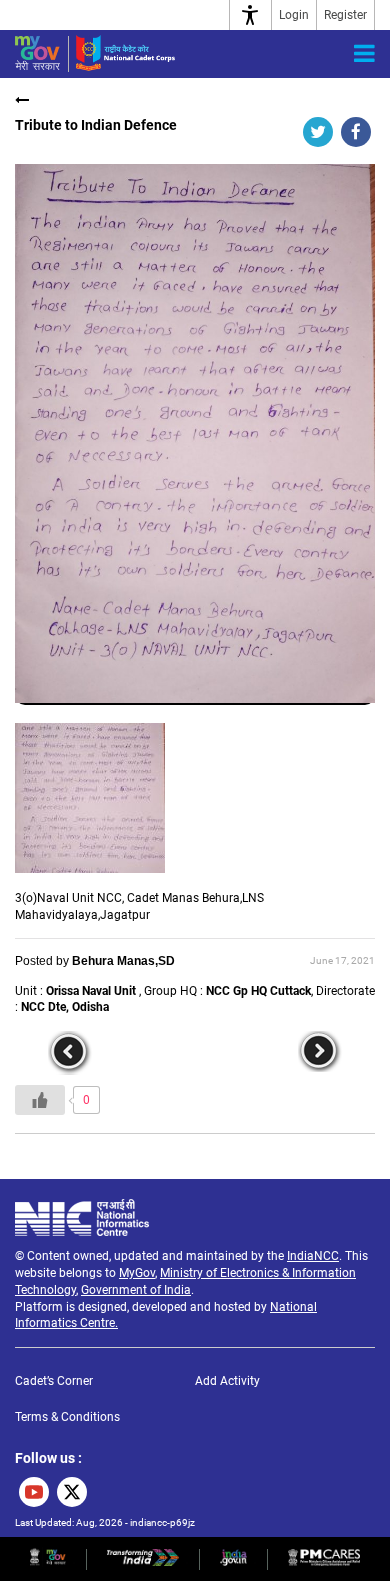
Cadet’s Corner (54, 1381)
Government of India (136, 1290)
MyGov (137, 1273)
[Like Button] (40, 1100)
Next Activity (320, 1053)
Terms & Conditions (67, 1417)
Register (345, 15)
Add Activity (227, 1381)
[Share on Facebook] (356, 132)
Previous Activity (70, 1053)
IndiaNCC (313, 1256)
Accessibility (250, 15)
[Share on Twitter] (318, 132)
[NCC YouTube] (34, 1492)
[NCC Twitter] (72, 1492)
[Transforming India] (143, 1562)
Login (294, 15)
